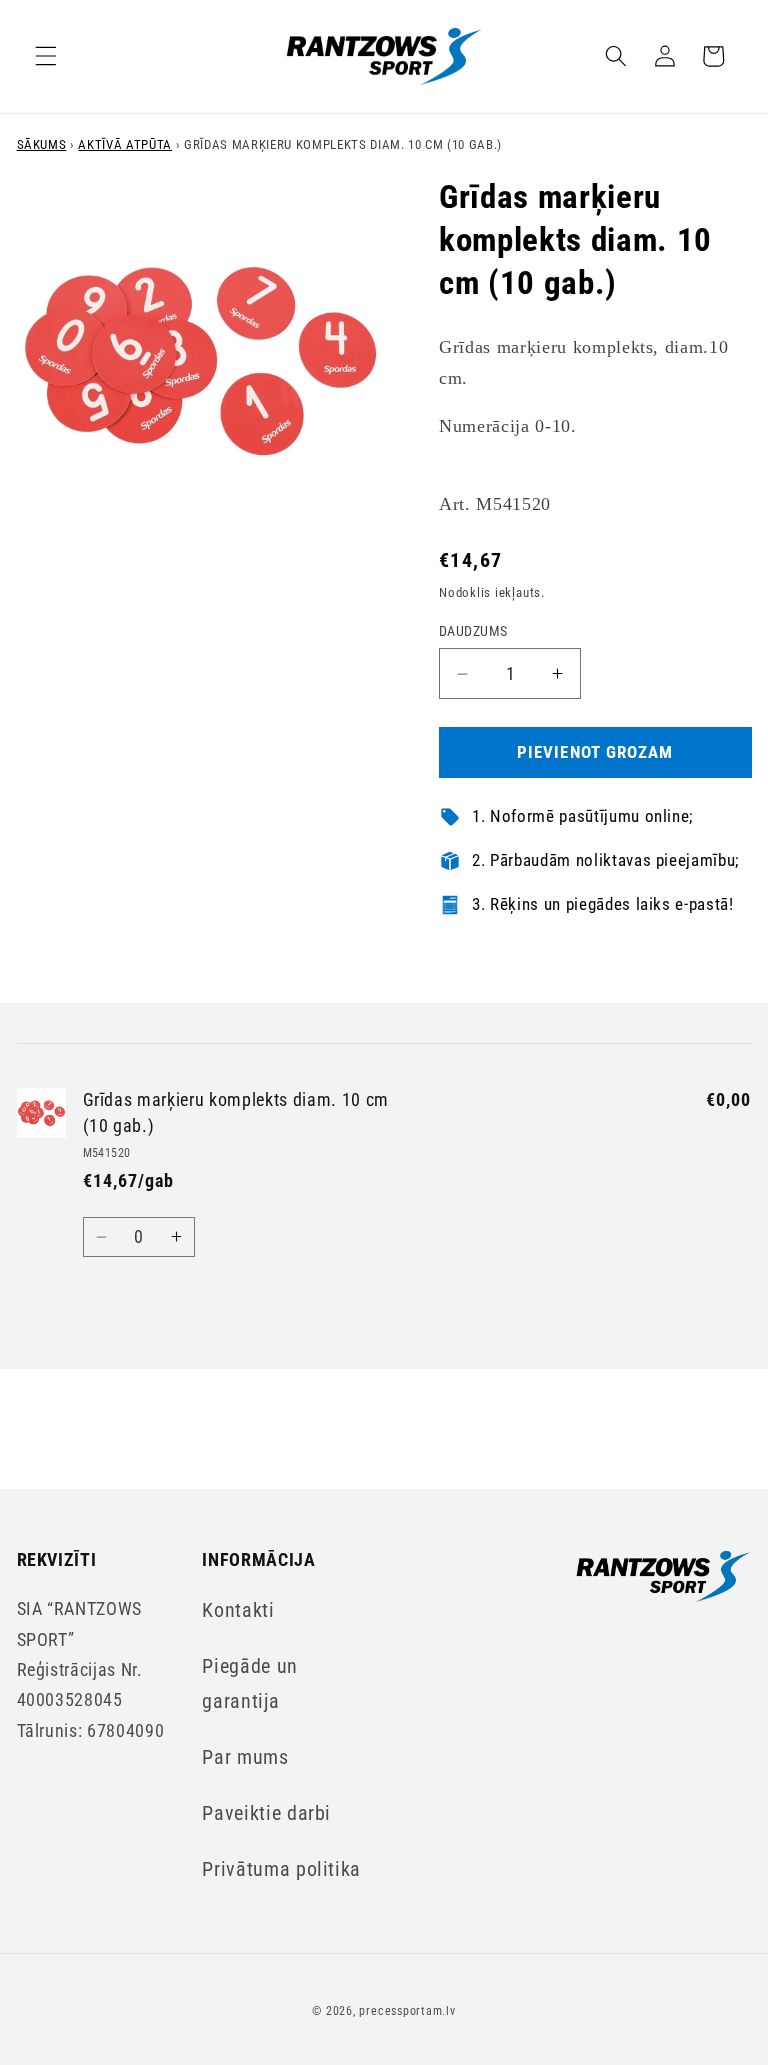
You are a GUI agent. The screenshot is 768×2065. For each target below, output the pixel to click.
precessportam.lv (407, 2011)
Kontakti (238, 1610)
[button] (46, 56)
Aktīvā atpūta (125, 144)
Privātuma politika (281, 1869)
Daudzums (473, 631)
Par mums (245, 1757)
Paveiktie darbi (266, 1813)
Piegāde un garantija (250, 1683)
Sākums (42, 144)
